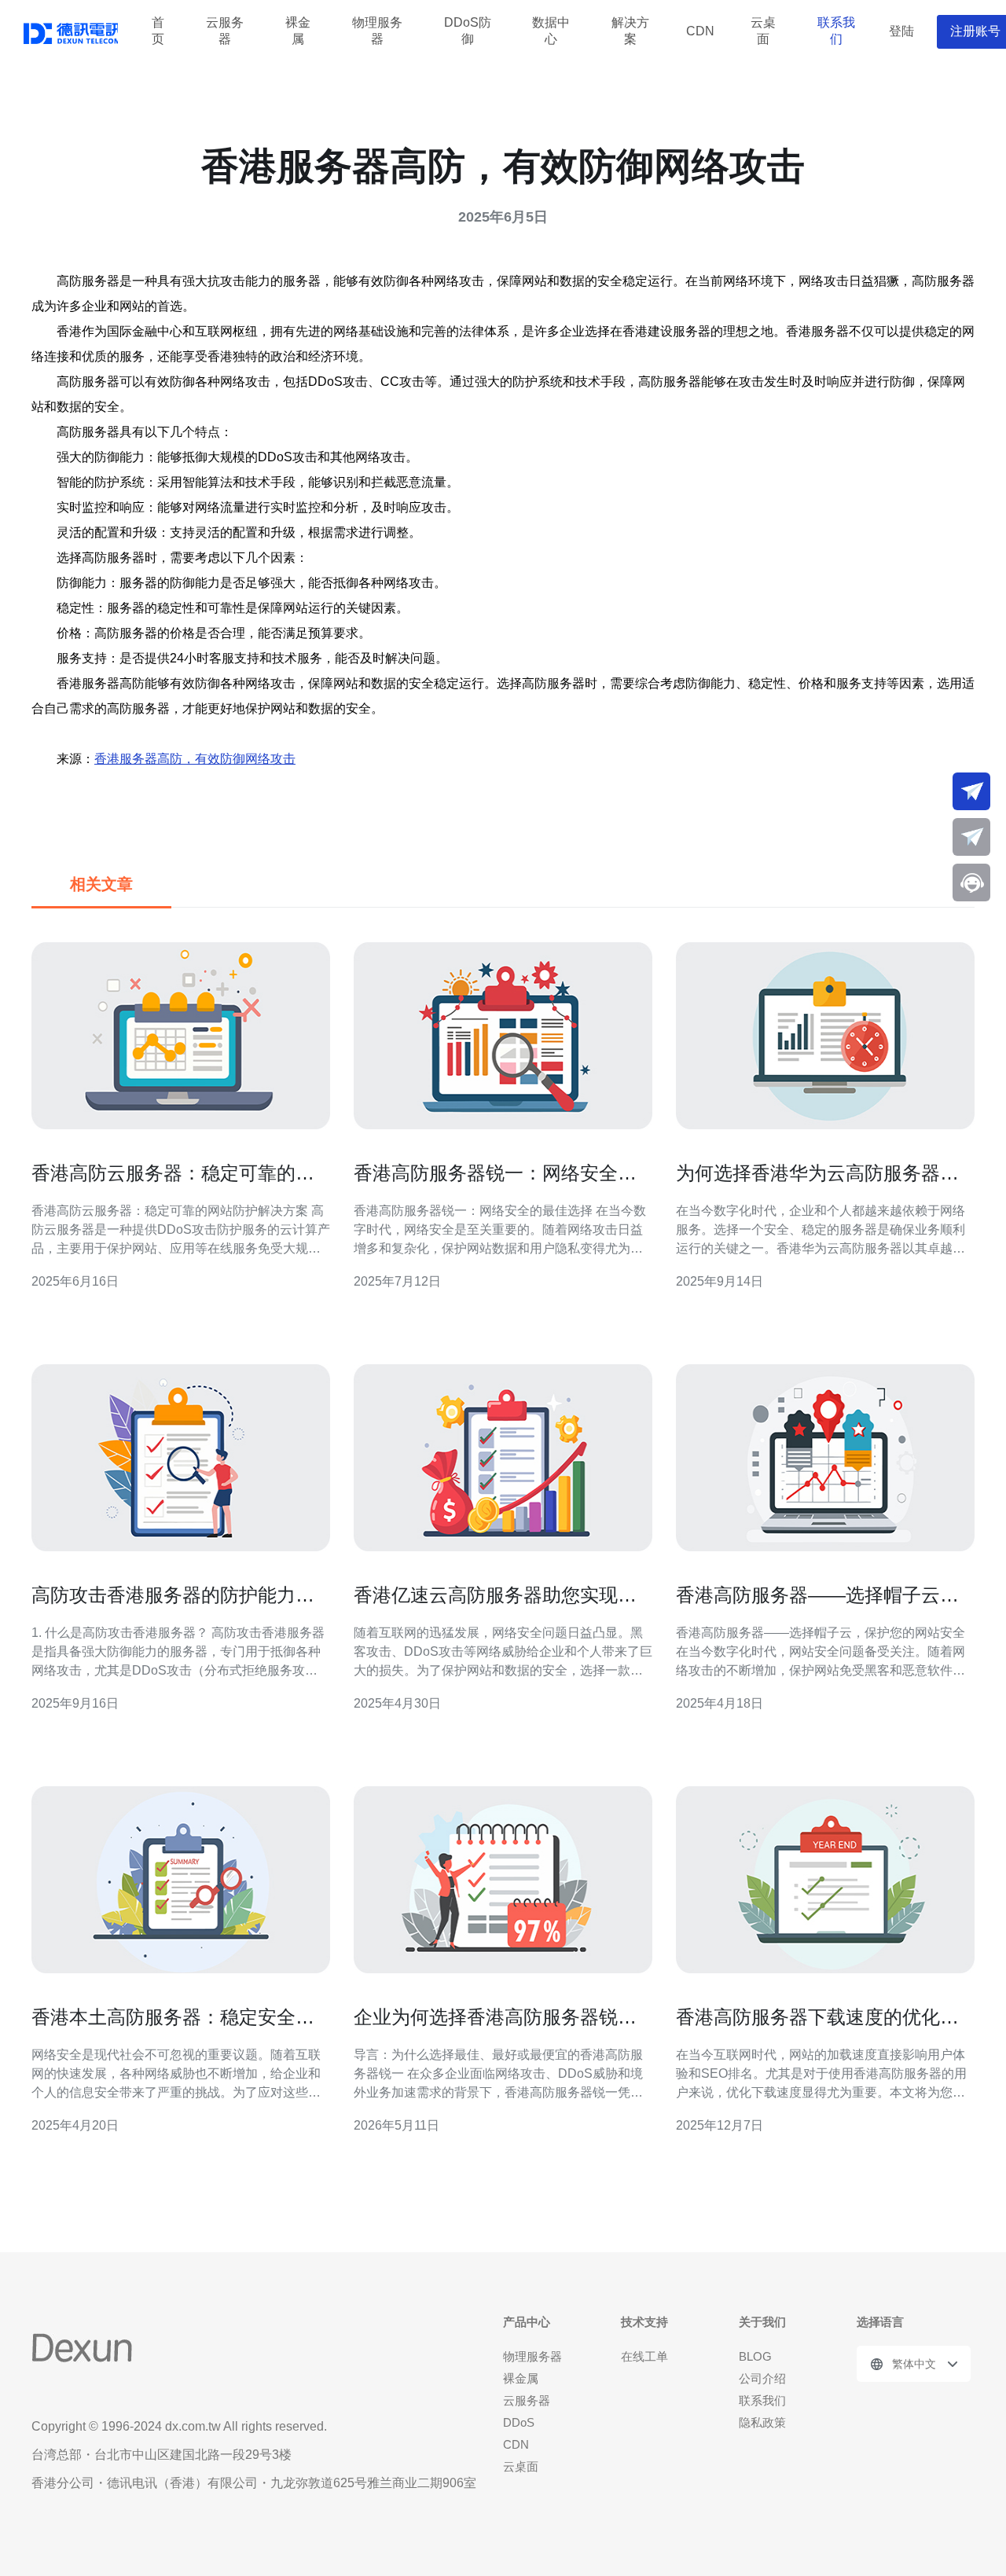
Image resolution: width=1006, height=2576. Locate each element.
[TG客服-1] (971, 791)
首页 (158, 31)
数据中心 (551, 31)
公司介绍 (762, 2378)
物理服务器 (377, 31)
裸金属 (298, 31)
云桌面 (763, 31)
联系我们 (836, 31)
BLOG (755, 2356)
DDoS (519, 2422)
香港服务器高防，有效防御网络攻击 (195, 759)
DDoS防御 (468, 31)
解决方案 (630, 31)
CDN (700, 31)
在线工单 (644, 2356)
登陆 (901, 31)
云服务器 (225, 31)
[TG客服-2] (971, 837)
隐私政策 (762, 2422)
